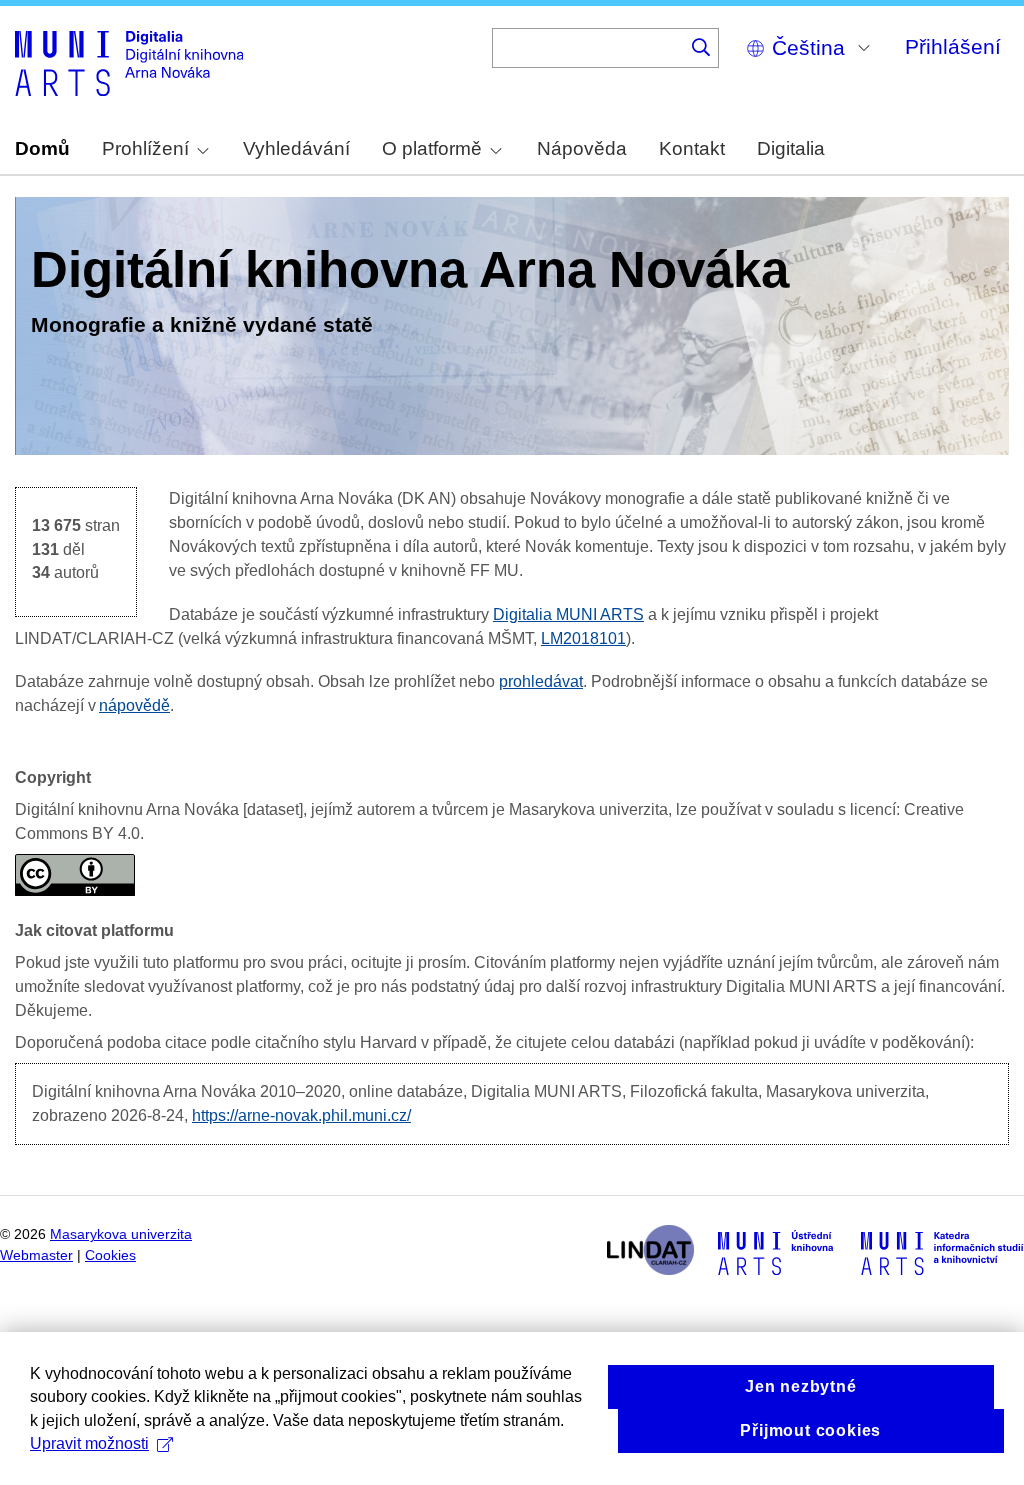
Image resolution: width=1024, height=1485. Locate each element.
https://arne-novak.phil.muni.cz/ (301, 1115)
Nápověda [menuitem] (582, 148)
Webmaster (36, 1255)
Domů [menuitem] (42, 148)
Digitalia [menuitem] (791, 148)
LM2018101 (583, 638)
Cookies (110, 1255)
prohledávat (541, 681)
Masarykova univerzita (121, 1234)
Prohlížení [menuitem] (145, 148)
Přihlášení (953, 46)
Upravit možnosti (89, 1443)
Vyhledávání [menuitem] (296, 148)
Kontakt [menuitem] (692, 148)
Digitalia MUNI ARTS (568, 614)
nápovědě (134, 705)
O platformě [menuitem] (432, 148)
